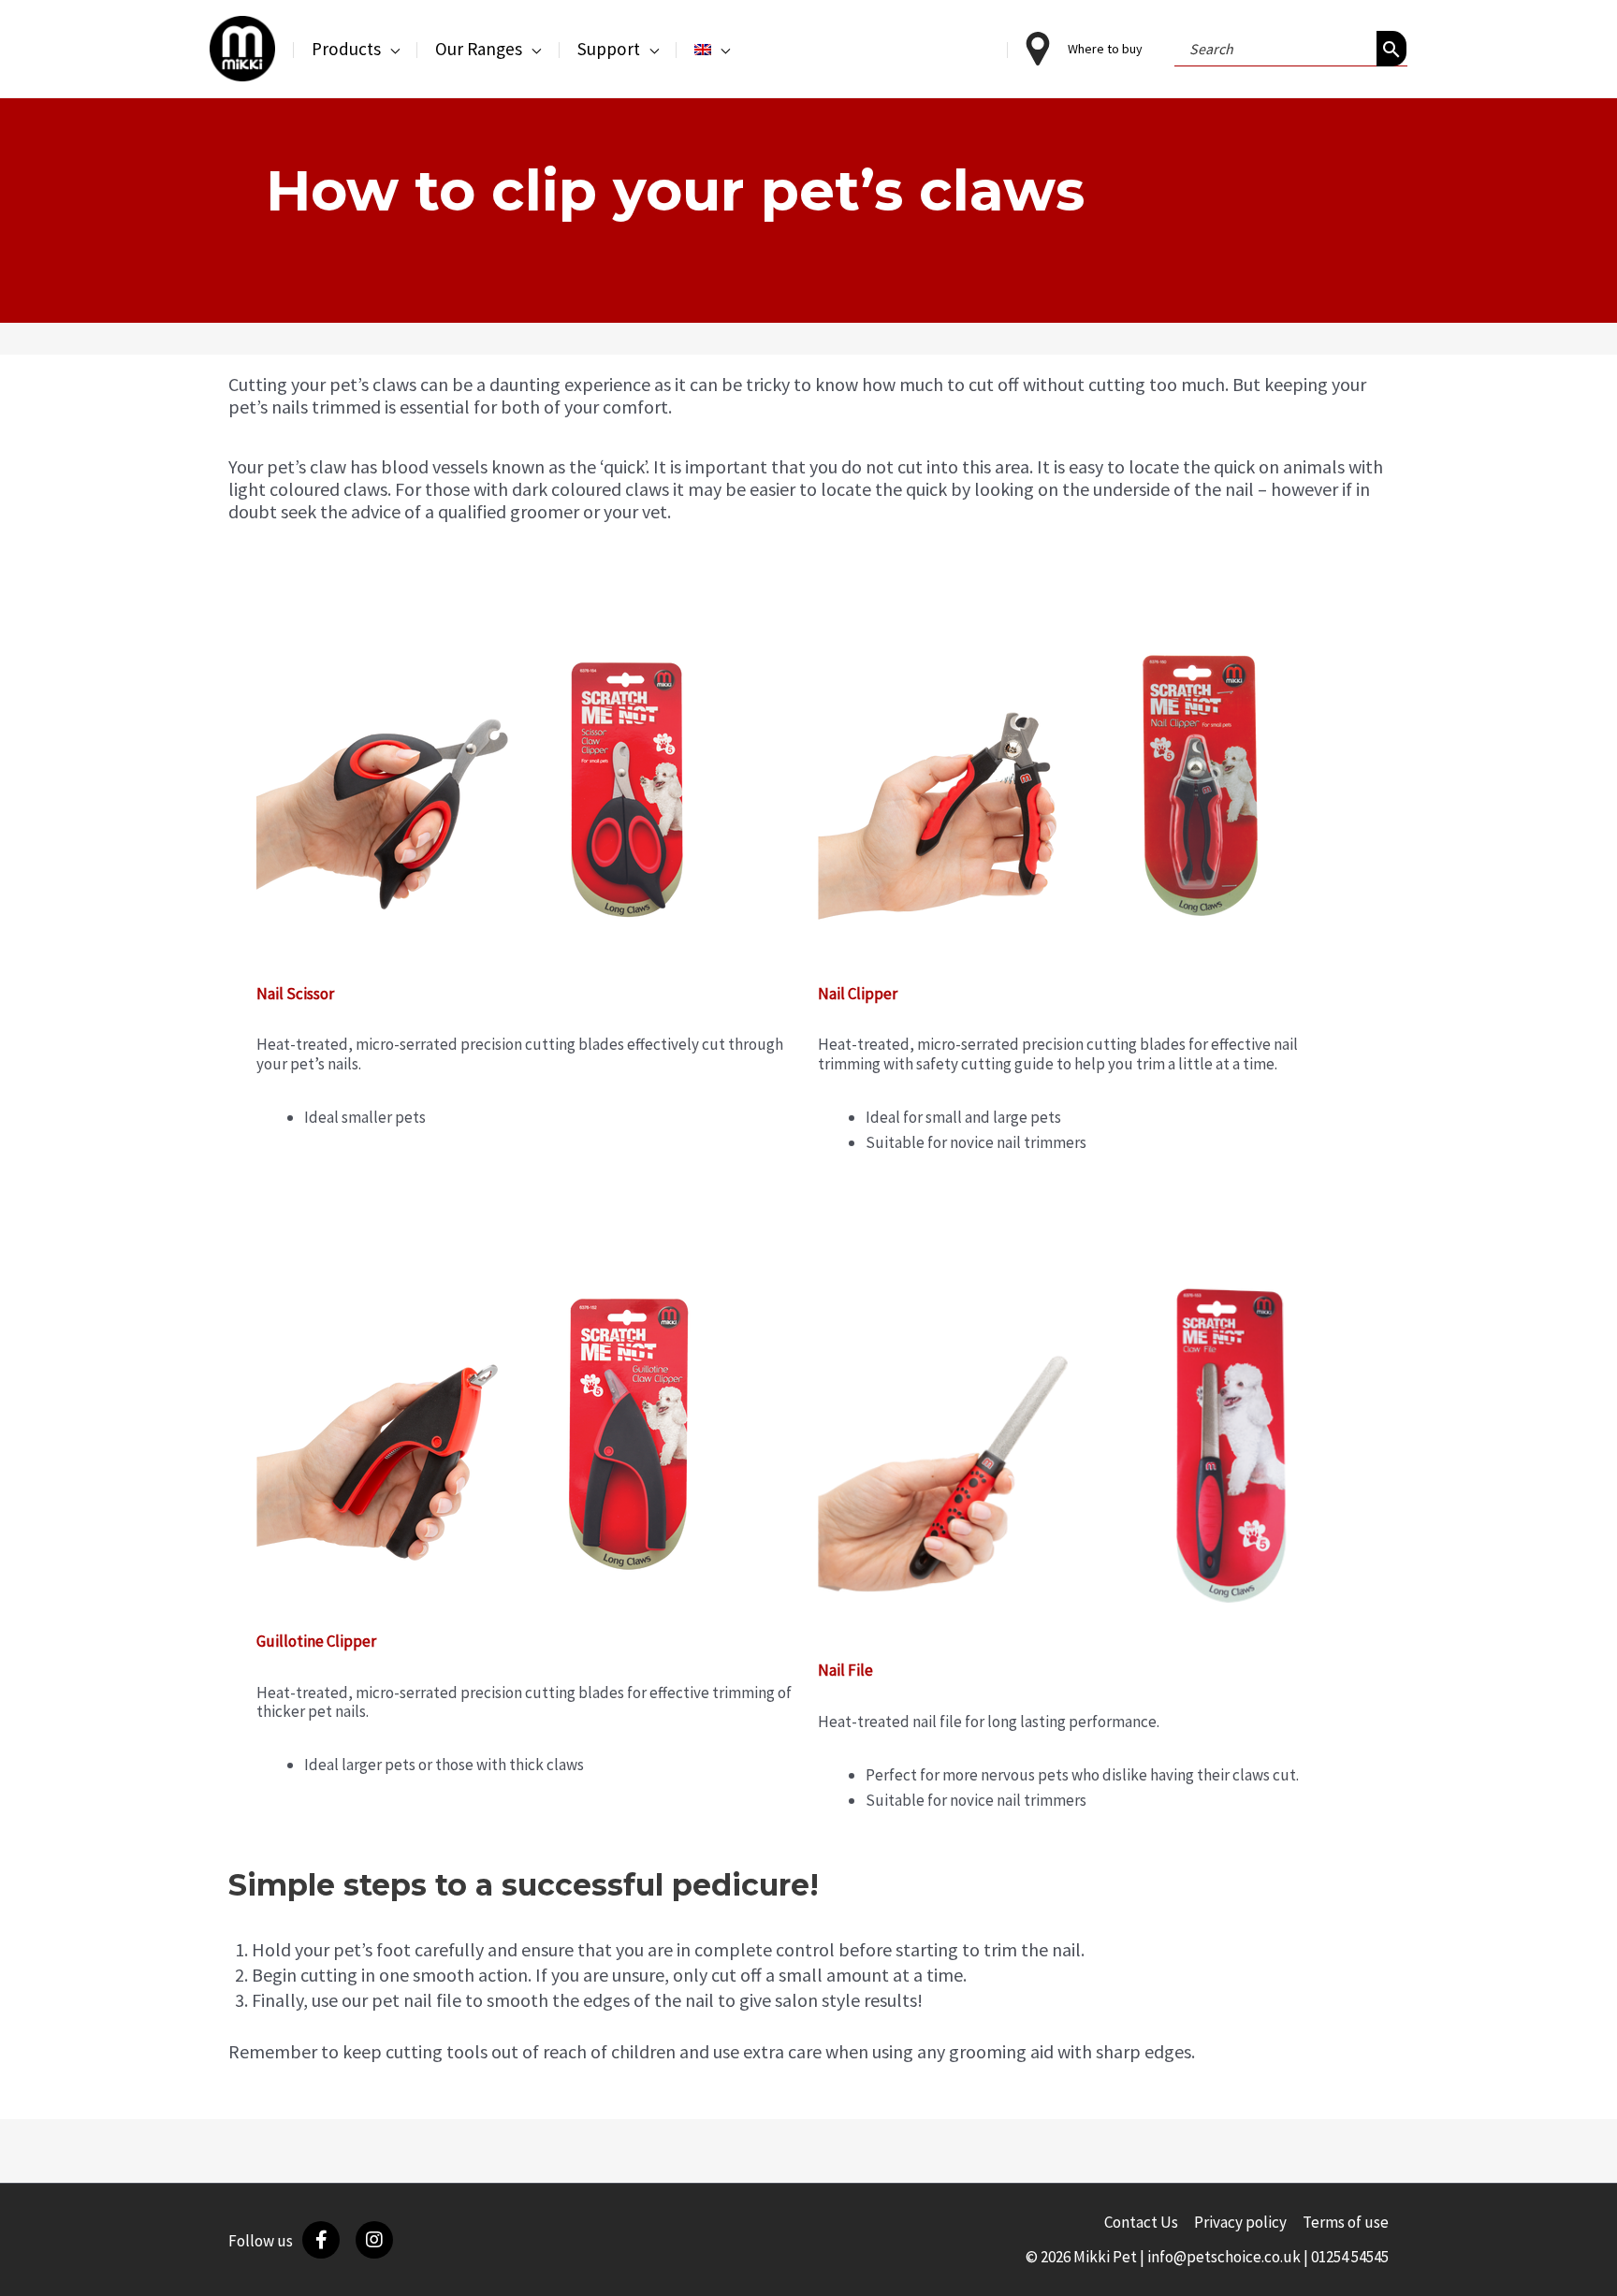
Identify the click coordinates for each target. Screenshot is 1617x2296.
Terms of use (1346, 2222)
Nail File (845, 1670)
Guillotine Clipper (316, 1641)
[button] (390, 49)
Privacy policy (1240, 2222)
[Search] (1391, 49)
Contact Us (1141, 2222)
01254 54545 (1350, 2257)
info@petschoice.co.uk (1224, 2257)
